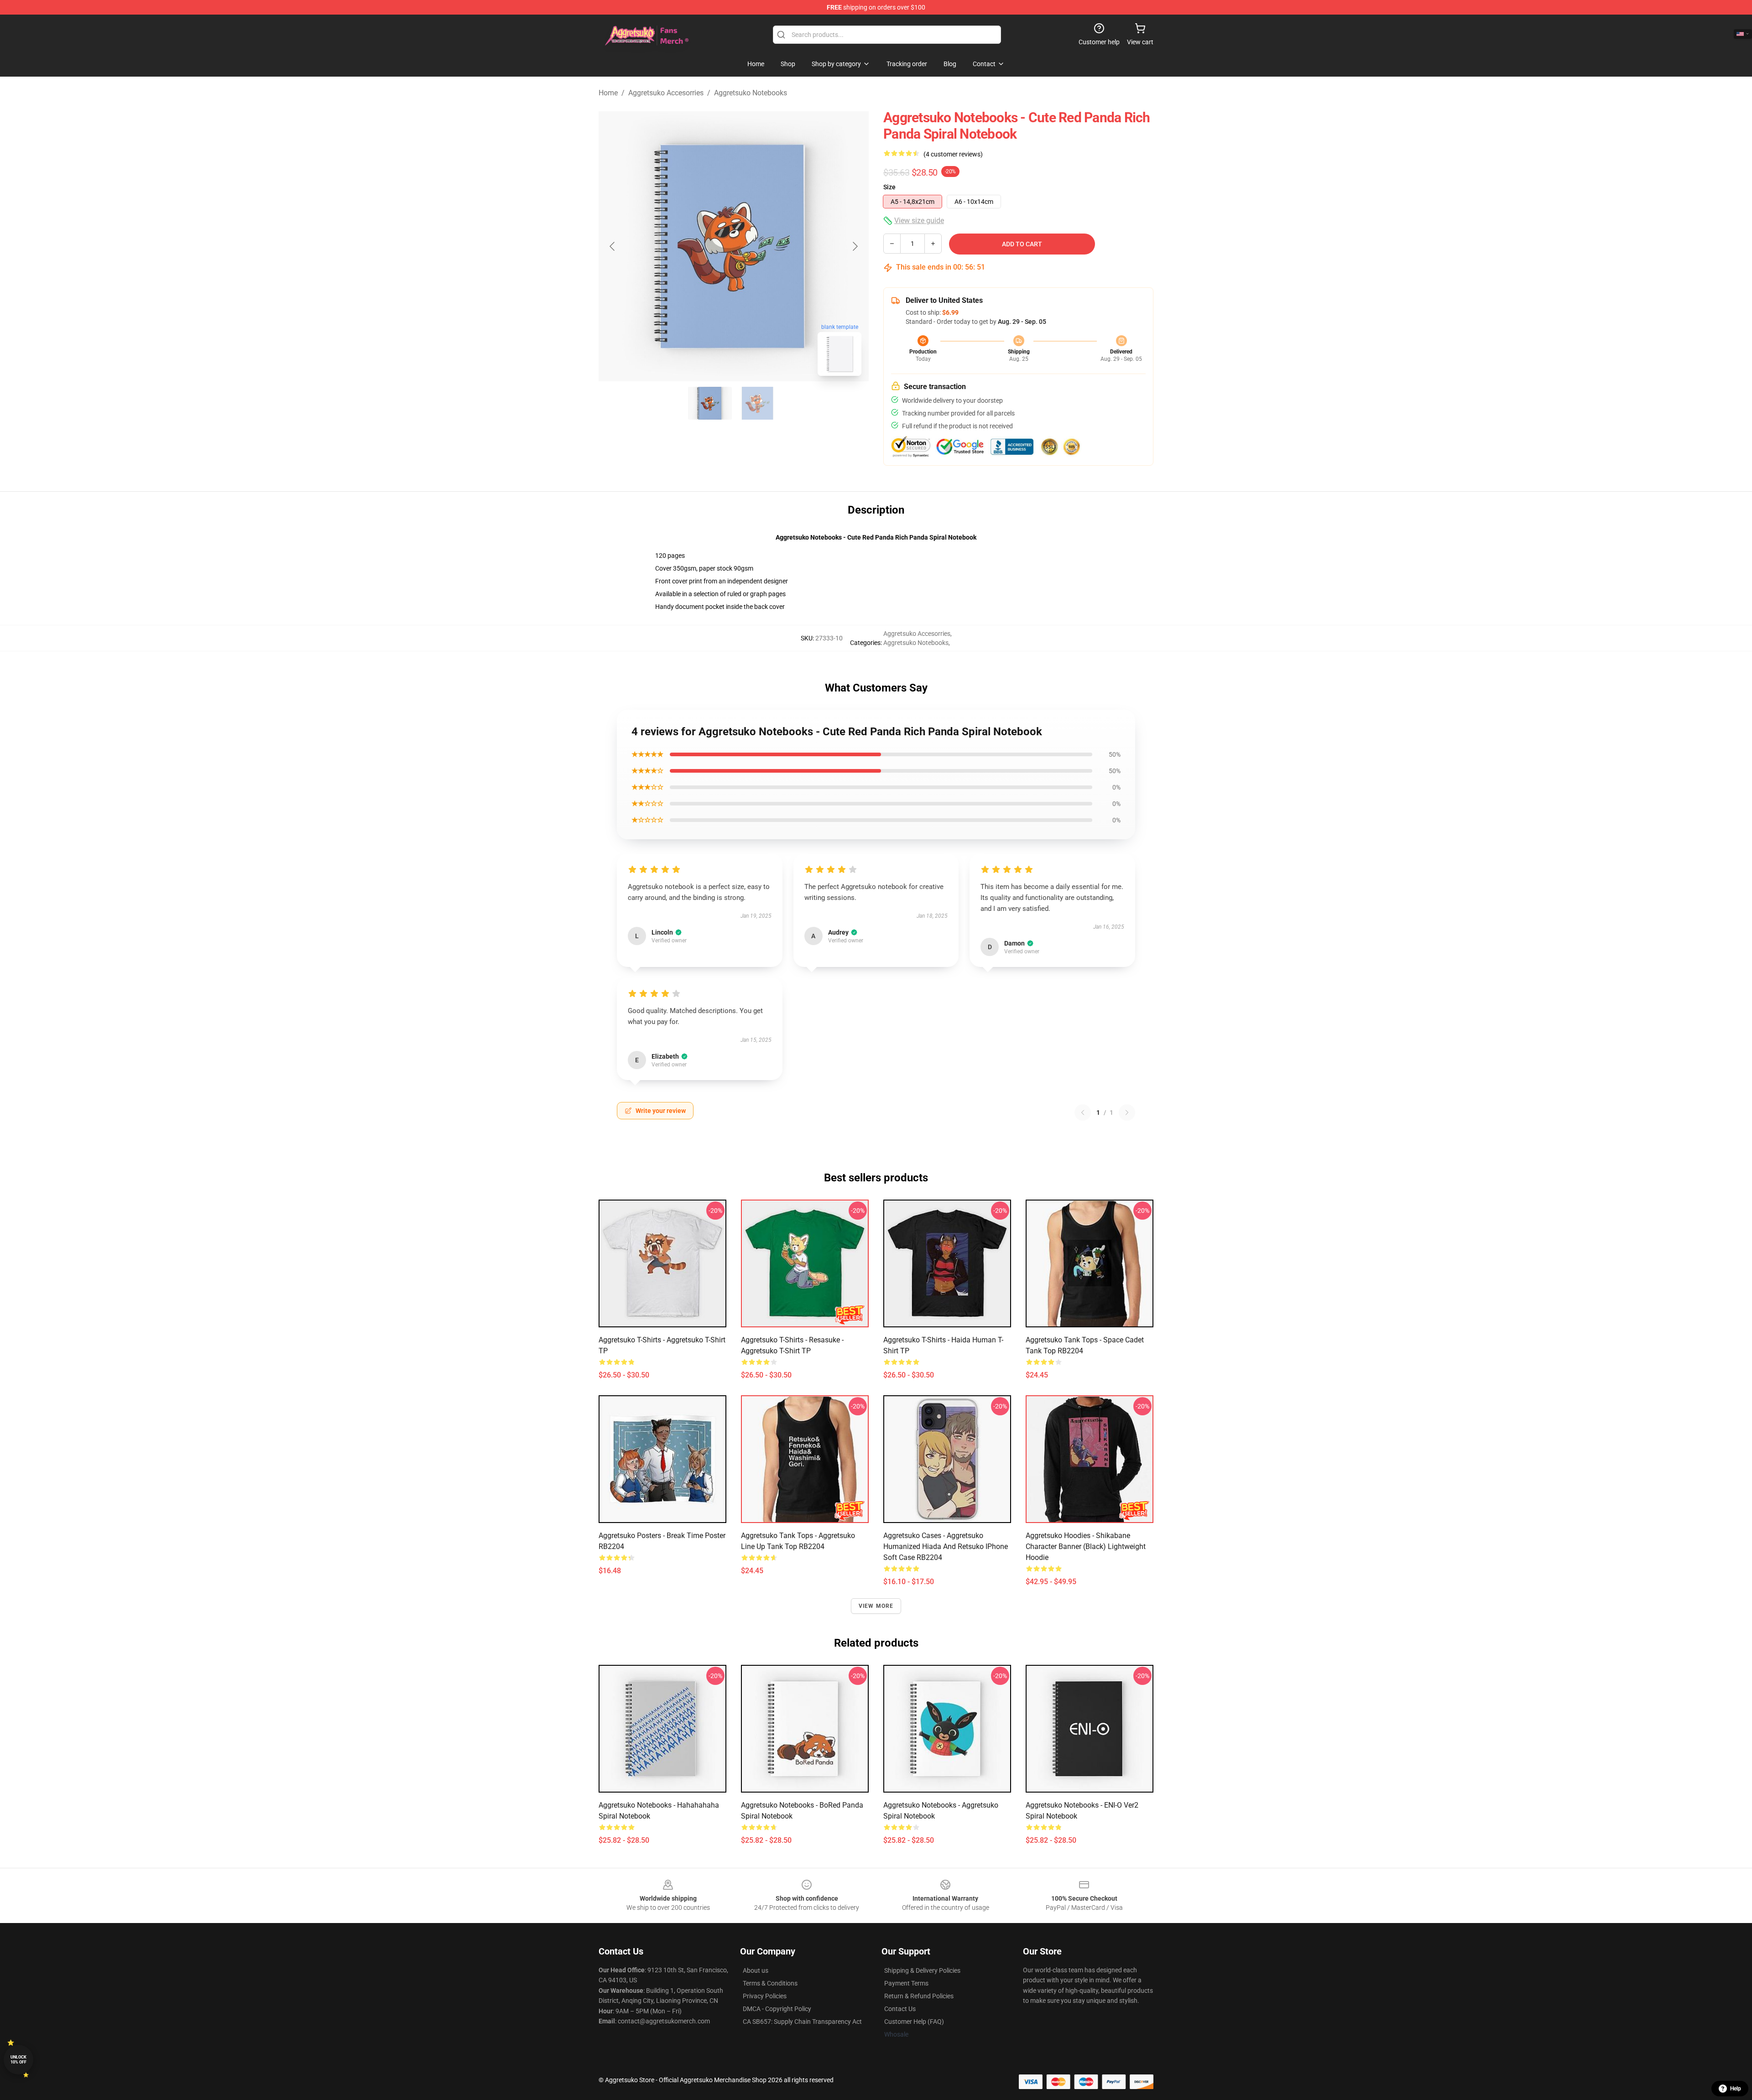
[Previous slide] (613, 246)
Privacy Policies (765, 1996)
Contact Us (900, 2009)
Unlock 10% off (18, 2060)
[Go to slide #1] (710, 403)
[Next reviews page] (1127, 1112)
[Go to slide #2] (757, 403)
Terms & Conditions (770, 1983)
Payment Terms (906, 1983)
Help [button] (1736, 2089)
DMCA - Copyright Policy (777, 2009)
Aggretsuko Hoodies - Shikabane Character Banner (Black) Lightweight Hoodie (1086, 1546)
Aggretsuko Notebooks (751, 93)
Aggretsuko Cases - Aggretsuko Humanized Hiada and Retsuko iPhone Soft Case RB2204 (946, 1546)
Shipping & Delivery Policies (922, 1970)
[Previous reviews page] (1083, 1112)
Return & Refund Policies (919, 1996)
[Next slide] (855, 246)
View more (876, 1606)
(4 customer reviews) (953, 154)
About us (756, 1970)
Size (889, 187)
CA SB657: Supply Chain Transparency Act (802, 2022)
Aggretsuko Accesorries (666, 93)
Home (608, 93)
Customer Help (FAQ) (914, 2022)
